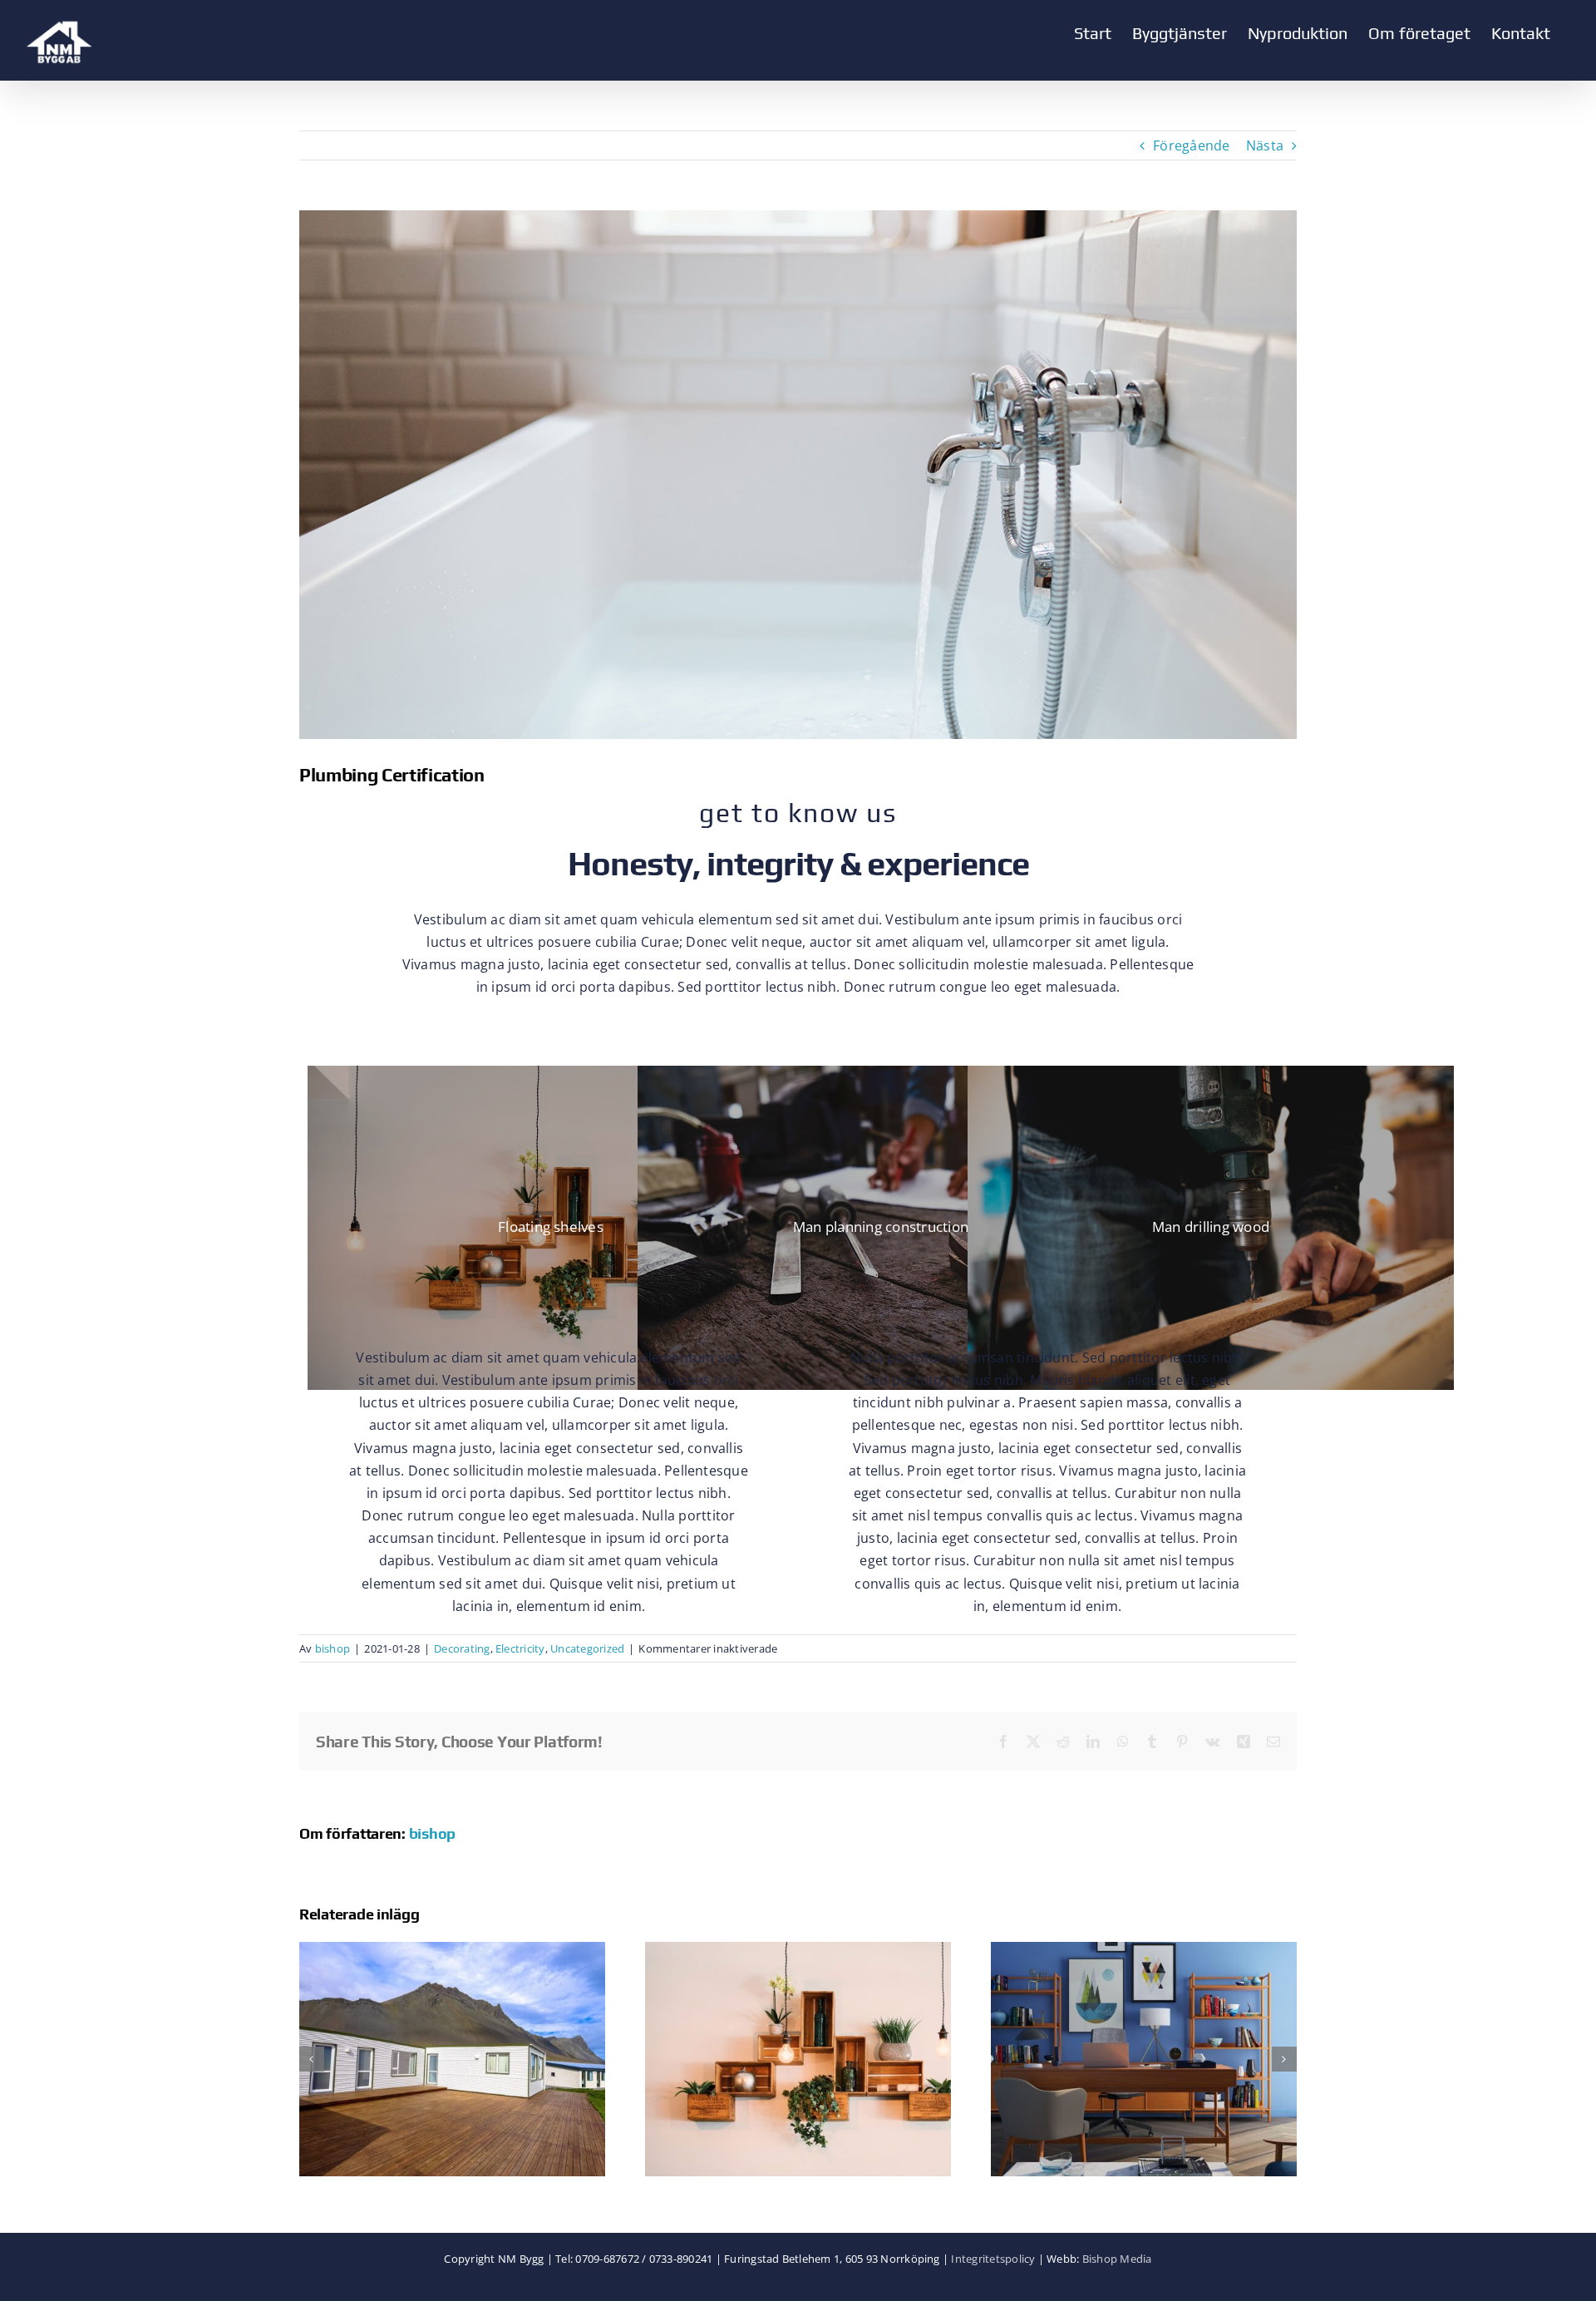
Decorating (462, 1648)
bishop (332, 1648)
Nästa (1265, 145)
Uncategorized (587, 1648)
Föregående (1191, 145)
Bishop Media (1117, 2259)
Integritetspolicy (993, 2259)
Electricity (520, 1648)
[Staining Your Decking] (452, 1951)
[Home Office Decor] (1144, 1951)
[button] (312, 2059)
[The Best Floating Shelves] (798, 1951)
